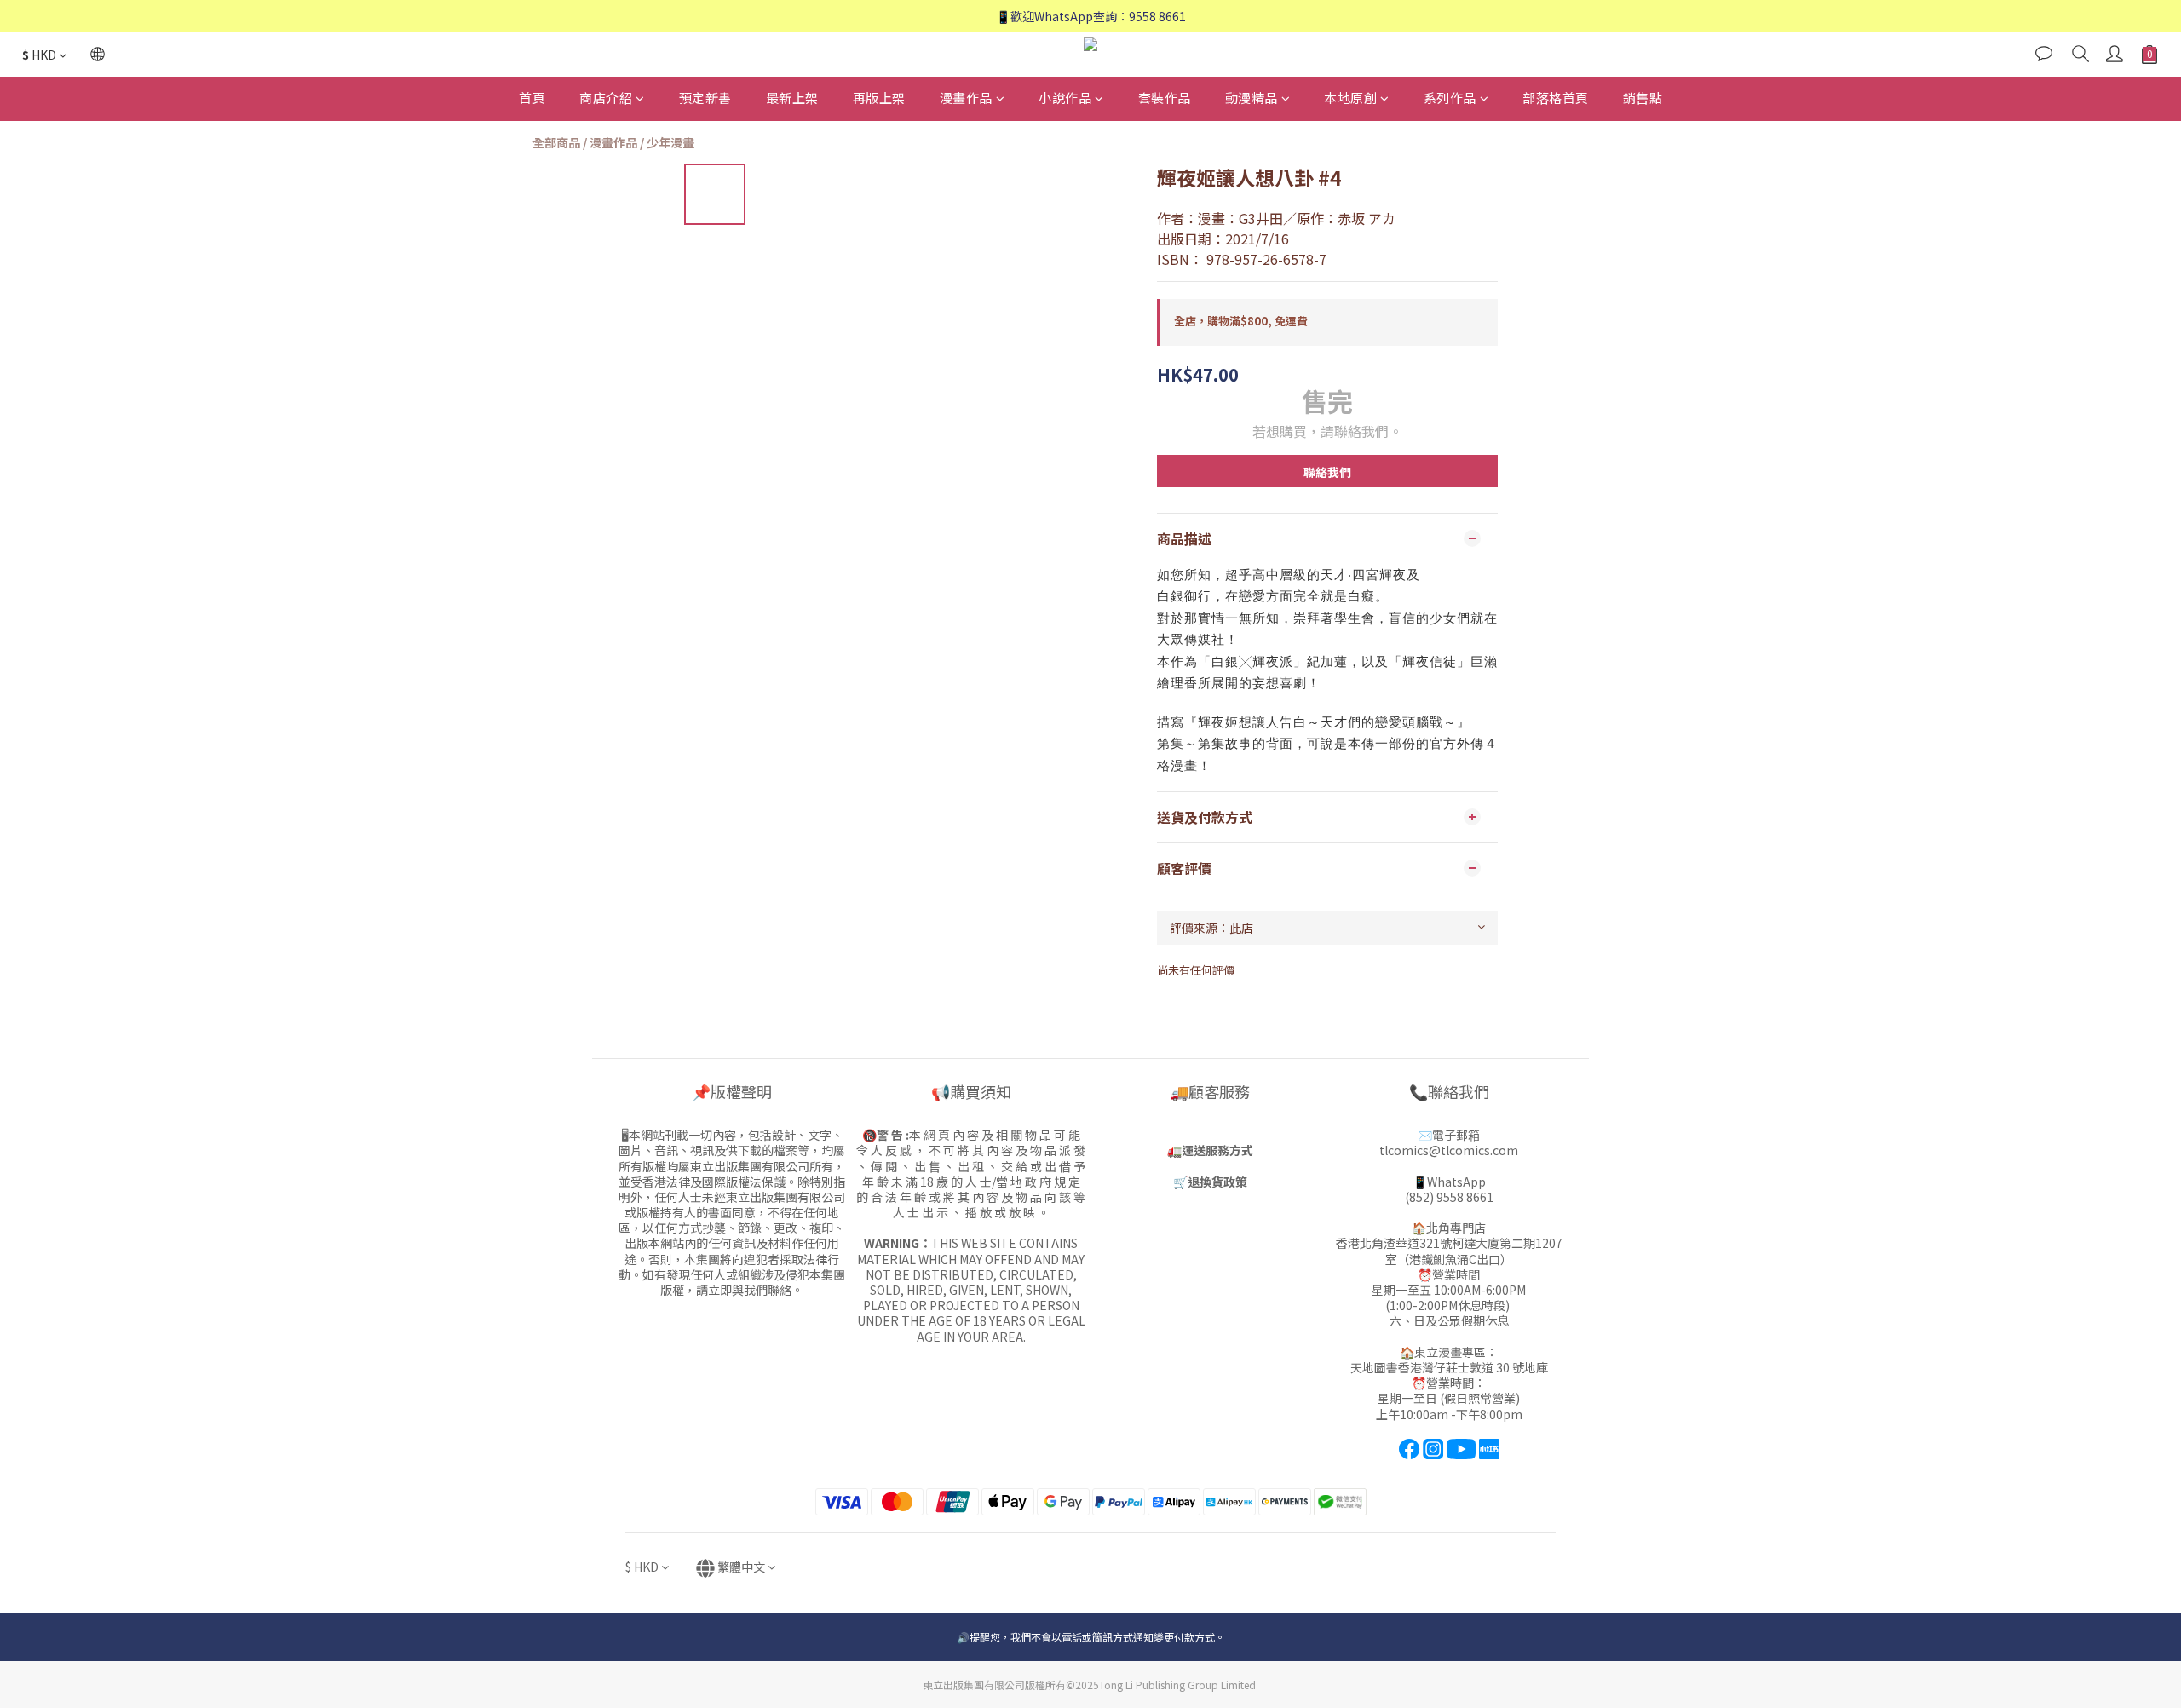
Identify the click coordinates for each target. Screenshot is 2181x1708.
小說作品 (1065, 98)
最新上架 (792, 98)
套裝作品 (1165, 98)
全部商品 (556, 142)
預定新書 (705, 98)
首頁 (532, 98)
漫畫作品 (966, 98)
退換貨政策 (1217, 1182)
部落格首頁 (1556, 98)
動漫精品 (1252, 98)
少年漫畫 (670, 142)
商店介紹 (606, 98)
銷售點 (1643, 98)
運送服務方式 (1217, 1150)
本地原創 (1350, 98)
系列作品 (1450, 98)
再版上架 (879, 98)
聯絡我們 (1327, 472)
